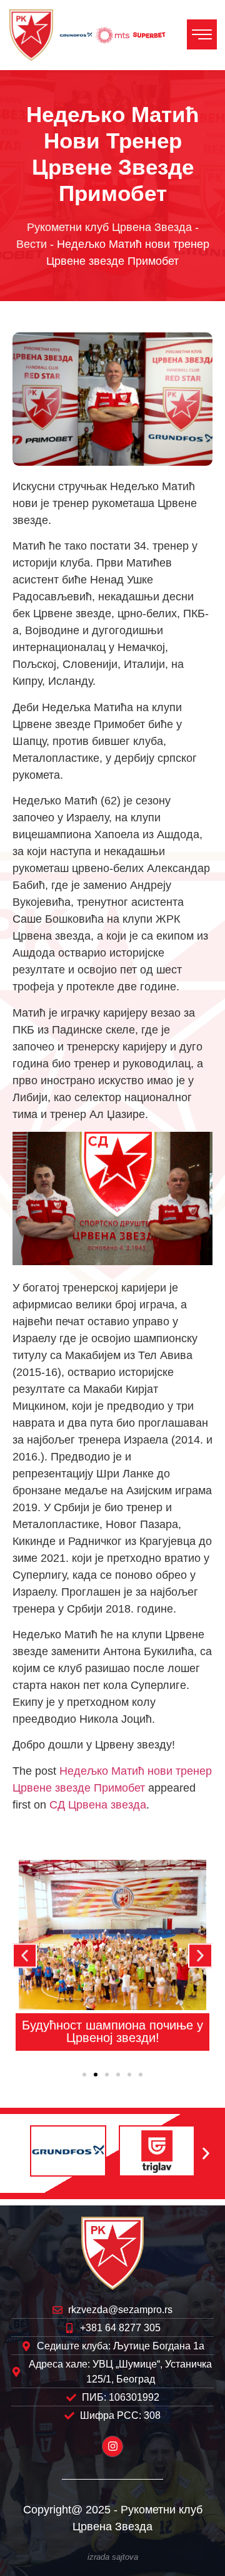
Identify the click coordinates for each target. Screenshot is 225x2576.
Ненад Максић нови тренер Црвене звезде (116, 2031)
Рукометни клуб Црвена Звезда (109, 227)
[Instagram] (112, 2446)
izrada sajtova (113, 2557)
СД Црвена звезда (98, 1805)
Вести (32, 244)
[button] (25, 1955)
